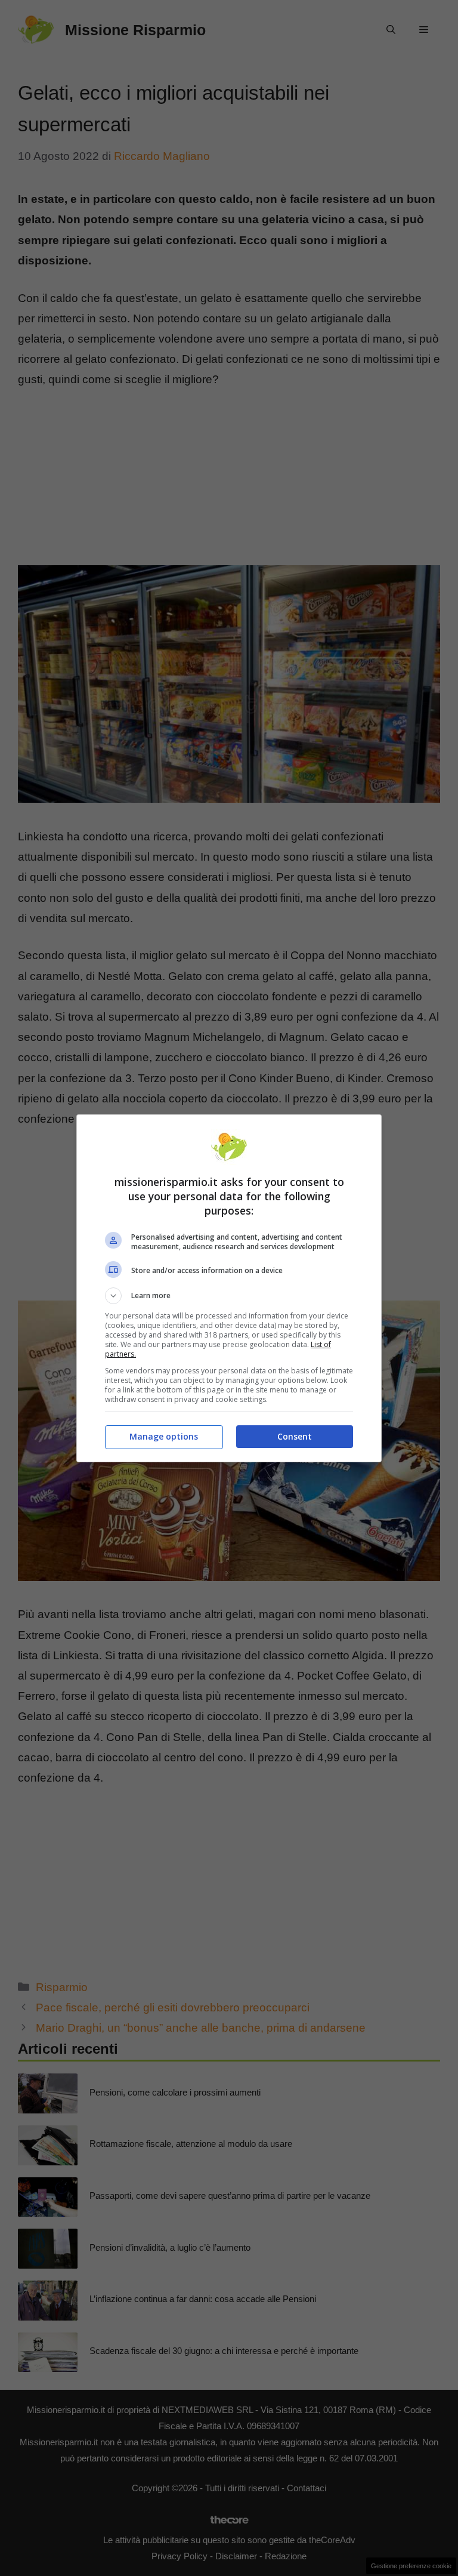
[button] (229, 1296)
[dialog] (229, 1288)
